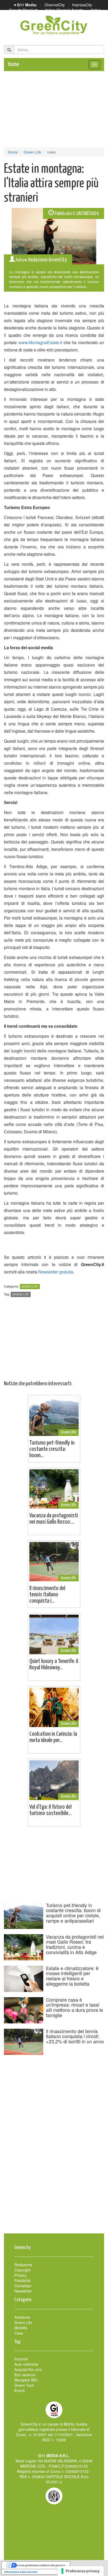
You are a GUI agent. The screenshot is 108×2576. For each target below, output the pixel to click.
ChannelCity (55, 5)
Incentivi (21, 2359)
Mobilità (21, 2328)
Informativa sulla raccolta (21, 2572)
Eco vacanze (25, 2375)
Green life (21, 1294)
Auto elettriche (26, 2364)
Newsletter (23, 2291)
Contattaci (23, 2286)
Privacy (20, 2275)
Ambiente (22, 2317)
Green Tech (24, 2385)
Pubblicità (22, 2280)
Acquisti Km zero (28, 2369)
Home (13, 64)
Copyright (22, 2270)
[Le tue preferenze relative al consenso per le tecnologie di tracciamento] (81, 2571)
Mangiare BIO (26, 2380)
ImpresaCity (82, 5)
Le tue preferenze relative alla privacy (41, 2565)
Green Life (32, 152)
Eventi (20, 2390)
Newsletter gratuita (56, 1272)
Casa (19, 2333)
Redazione (23, 2265)
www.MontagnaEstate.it (40, 342)
